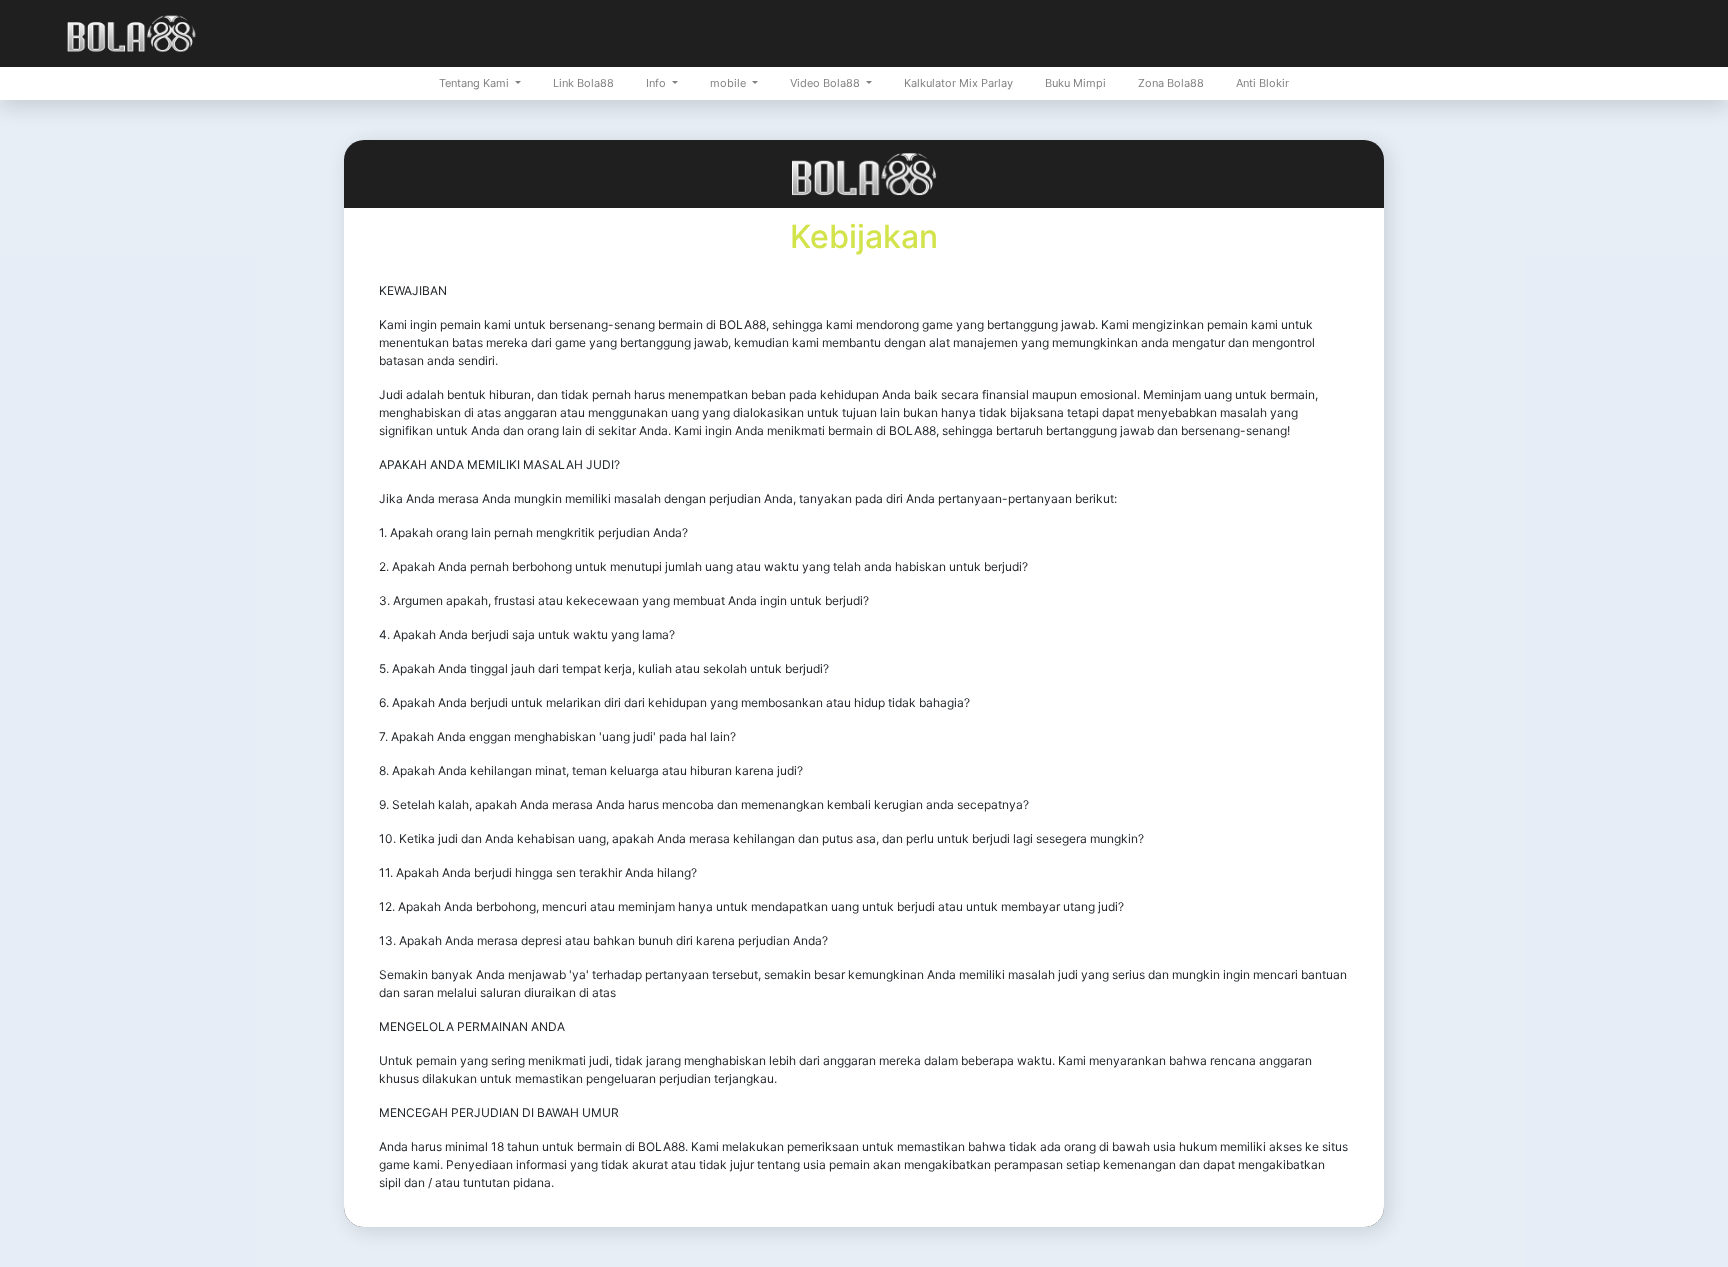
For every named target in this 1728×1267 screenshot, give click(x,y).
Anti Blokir (1262, 83)
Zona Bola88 (1171, 83)
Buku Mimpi (1075, 83)
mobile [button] (729, 83)
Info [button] (657, 83)
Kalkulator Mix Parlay (958, 83)
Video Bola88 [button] (826, 83)
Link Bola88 (583, 83)
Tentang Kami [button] (475, 83)
